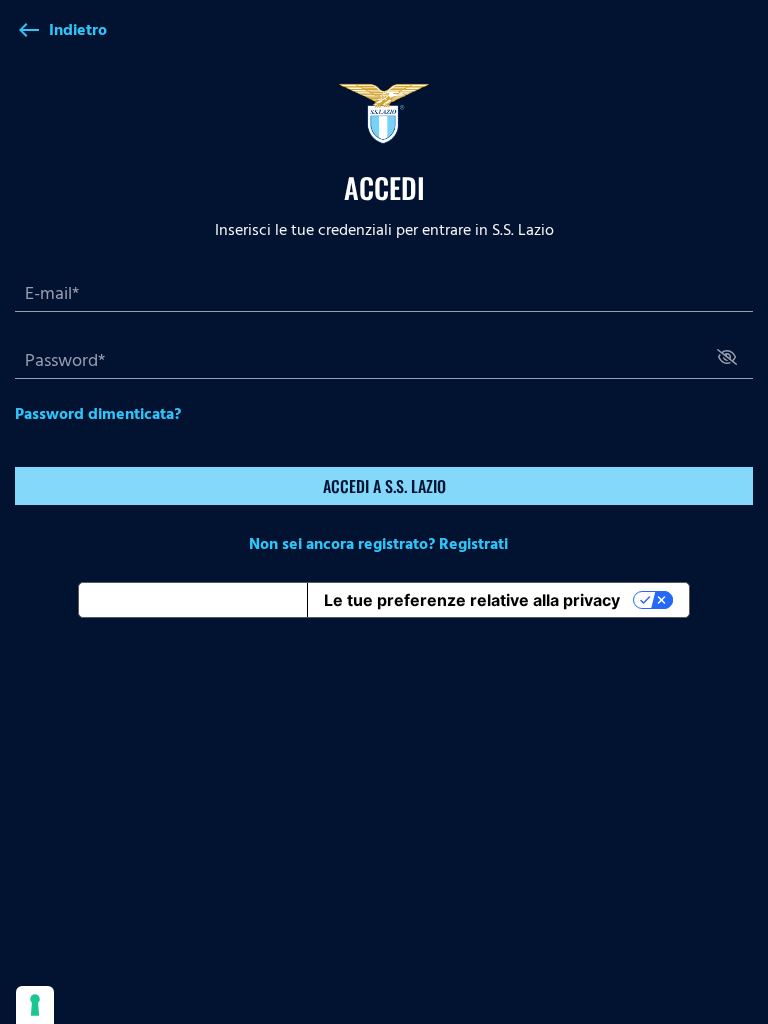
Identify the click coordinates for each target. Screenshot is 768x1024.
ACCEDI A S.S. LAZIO (384, 486)
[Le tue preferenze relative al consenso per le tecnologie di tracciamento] (35, 1005)
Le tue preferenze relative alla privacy (472, 600)
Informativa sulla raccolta (193, 600)
